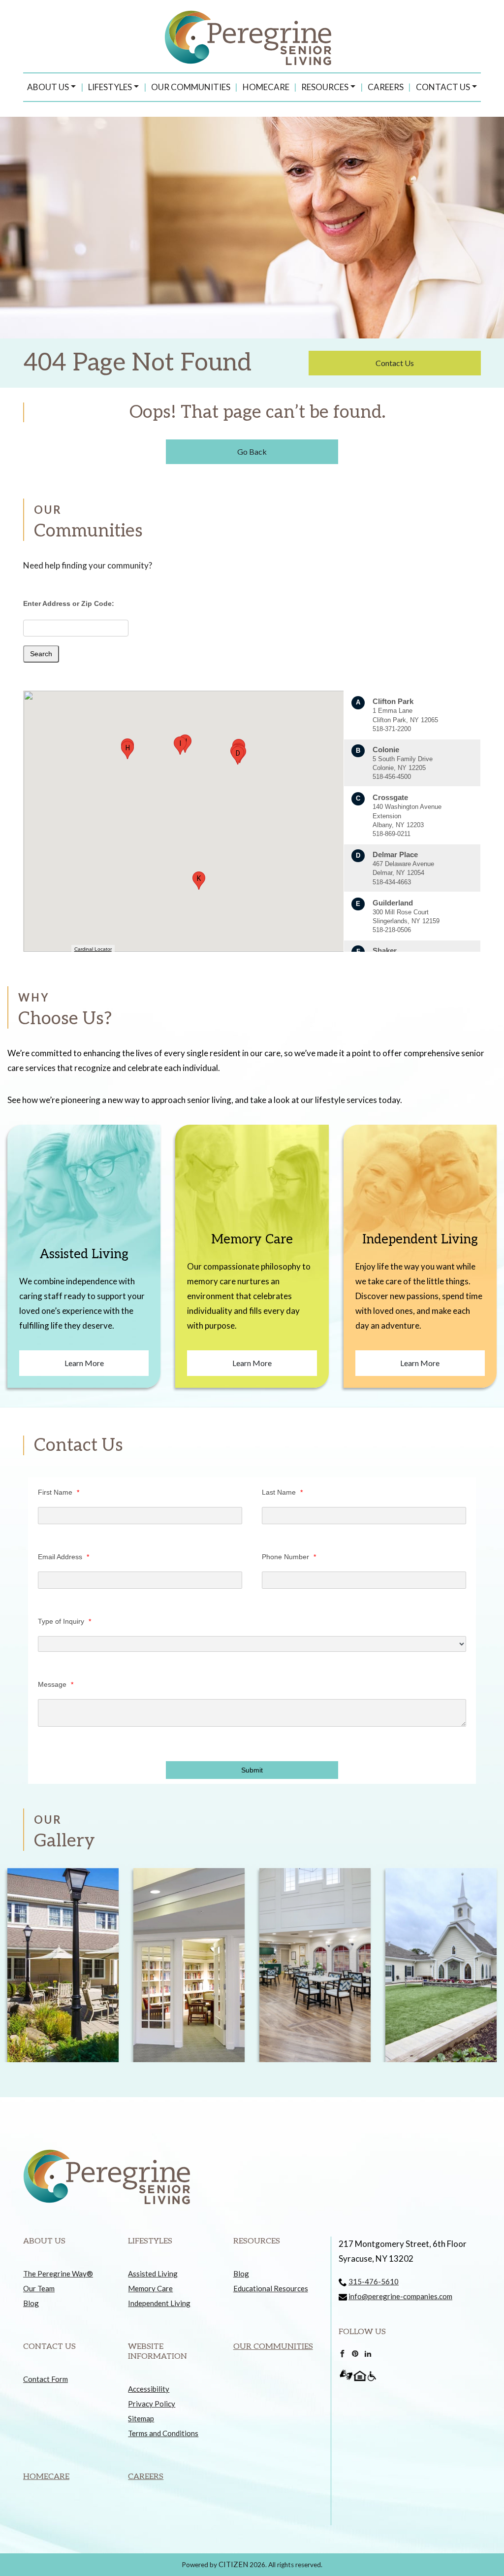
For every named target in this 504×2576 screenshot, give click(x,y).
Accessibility (149, 2389)
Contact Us (443, 87)
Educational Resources (271, 2288)
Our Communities (191, 87)
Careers (386, 87)
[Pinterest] (355, 2352)
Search (41, 654)
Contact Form (46, 2379)
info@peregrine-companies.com (400, 2296)
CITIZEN (233, 2564)
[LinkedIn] (368, 2352)
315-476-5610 (374, 2281)
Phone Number (289, 1557)
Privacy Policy (152, 2404)
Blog (31, 2303)
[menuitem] (51, 87)
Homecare (266, 87)
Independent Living (159, 2303)
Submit (252, 1770)
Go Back (252, 452)
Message (56, 1684)
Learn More (84, 1363)
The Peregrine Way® (58, 2274)
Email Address (63, 1557)
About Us (48, 87)
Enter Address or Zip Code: (69, 603)
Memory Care (150, 2288)
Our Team (39, 2288)
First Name (59, 1492)
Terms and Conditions (163, 2433)
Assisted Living (153, 2274)
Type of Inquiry (64, 1621)
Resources (325, 87)
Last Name (282, 1492)
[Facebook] (342, 2352)
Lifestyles (110, 87)
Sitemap (141, 2418)
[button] (238, 755)
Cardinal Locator (93, 949)
